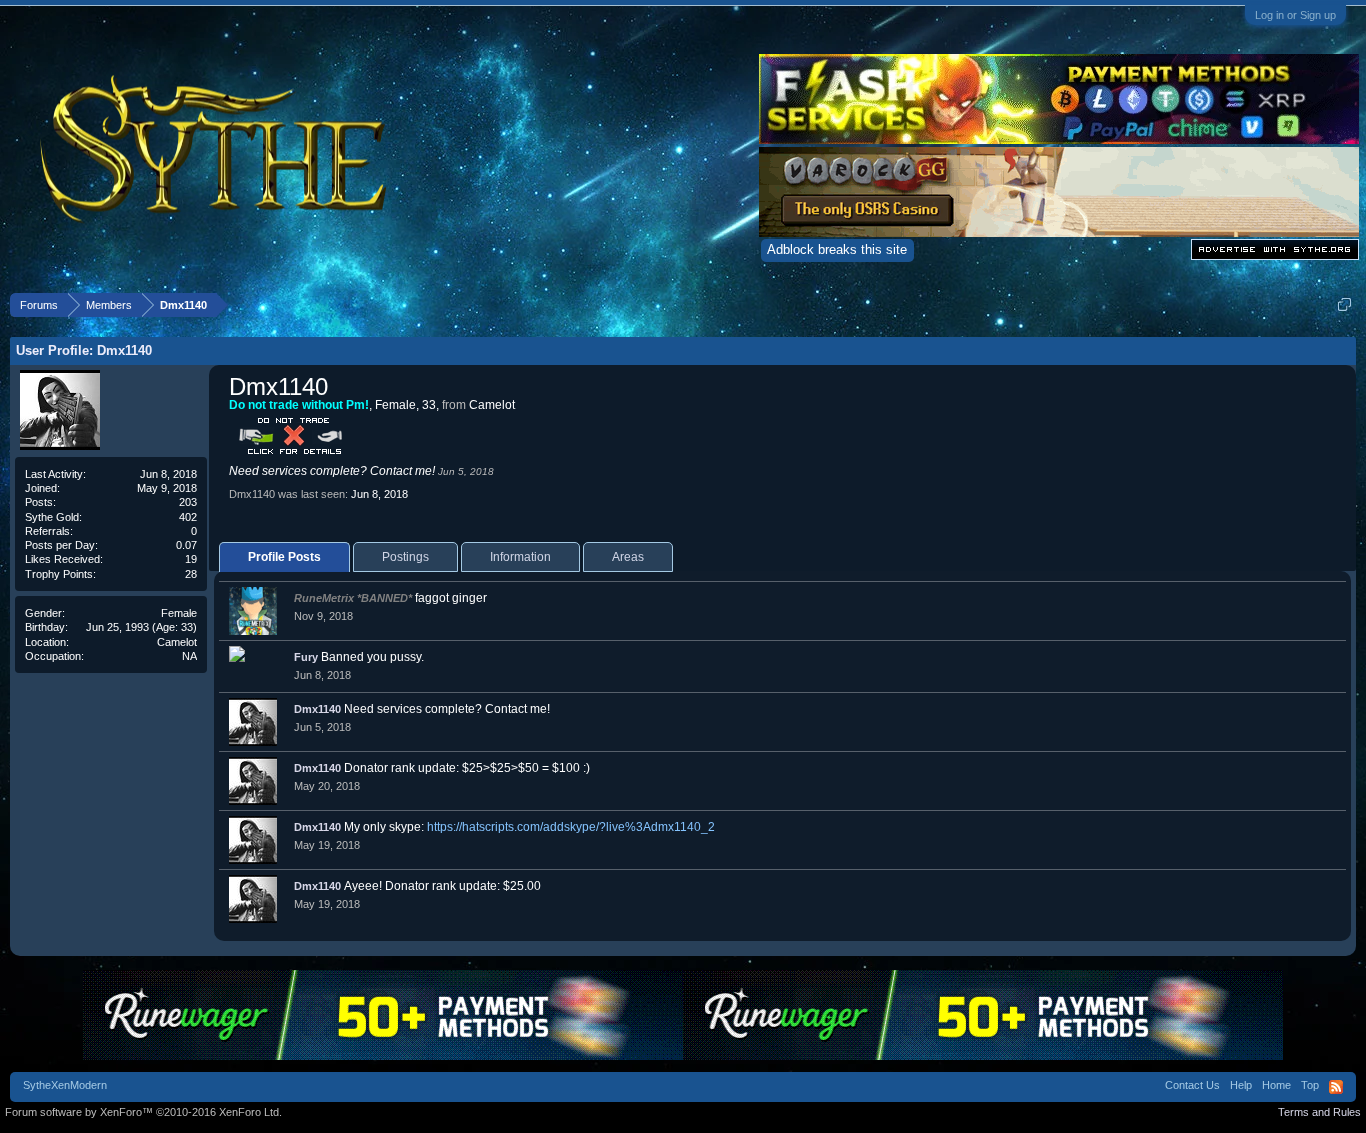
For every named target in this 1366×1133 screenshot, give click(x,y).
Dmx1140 (317, 709)
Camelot (177, 642)
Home (1276, 1085)
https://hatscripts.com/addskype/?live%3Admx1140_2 (571, 827)
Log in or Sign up (1295, 15)
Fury (306, 657)
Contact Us (1192, 1085)
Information (520, 557)
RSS (1336, 1087)
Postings (405, 557)
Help (1241, 1085)
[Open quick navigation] (1344, 304)
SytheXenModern (65, 1085)
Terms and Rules (1319, 1112)
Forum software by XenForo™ (143, 1112)
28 (191, 574)
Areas (628, 557)
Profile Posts (284, 557)
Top (1310, 1085)
